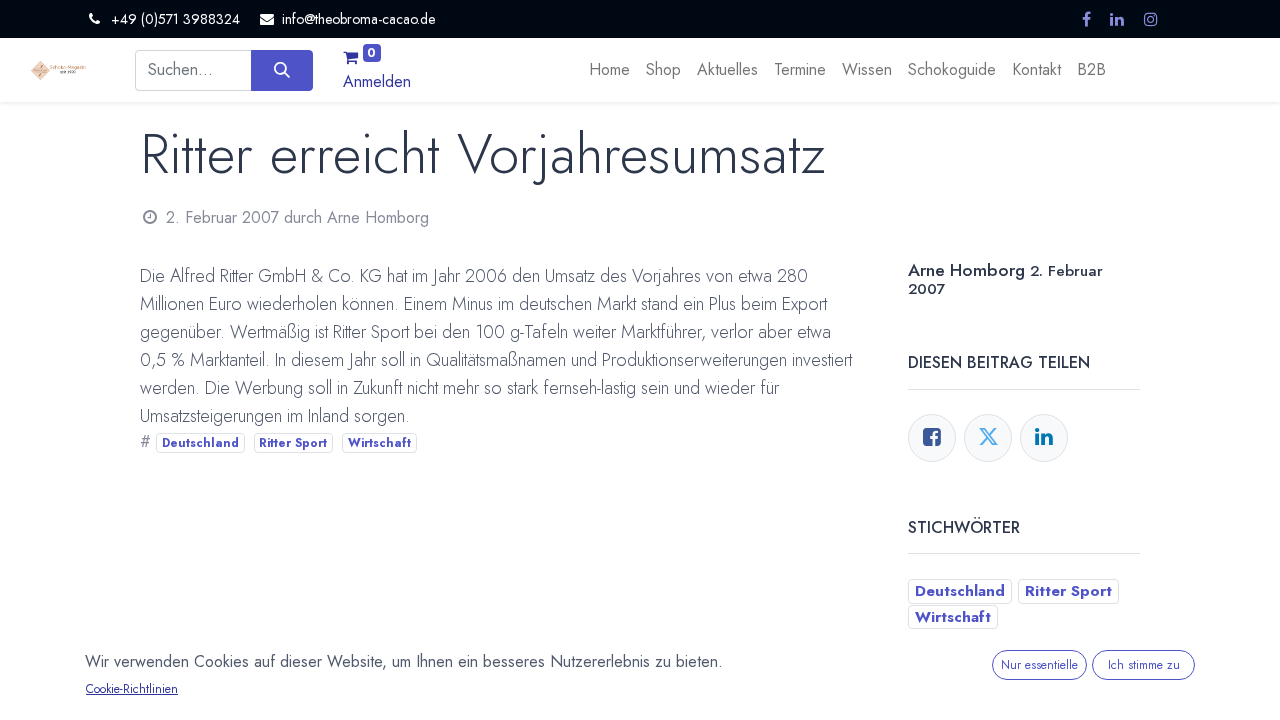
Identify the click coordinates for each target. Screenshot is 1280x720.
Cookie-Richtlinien (132, 689)
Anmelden (377, 81)
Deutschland (200, 443)
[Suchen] (281, 70)
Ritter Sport (293, 443)
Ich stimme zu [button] (1144, 665)
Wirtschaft (379, 443)
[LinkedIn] (1044, 438)
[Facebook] (932, 438)
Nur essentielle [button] (1039, 665)
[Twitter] (988, 438)
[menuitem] (609, 70)
